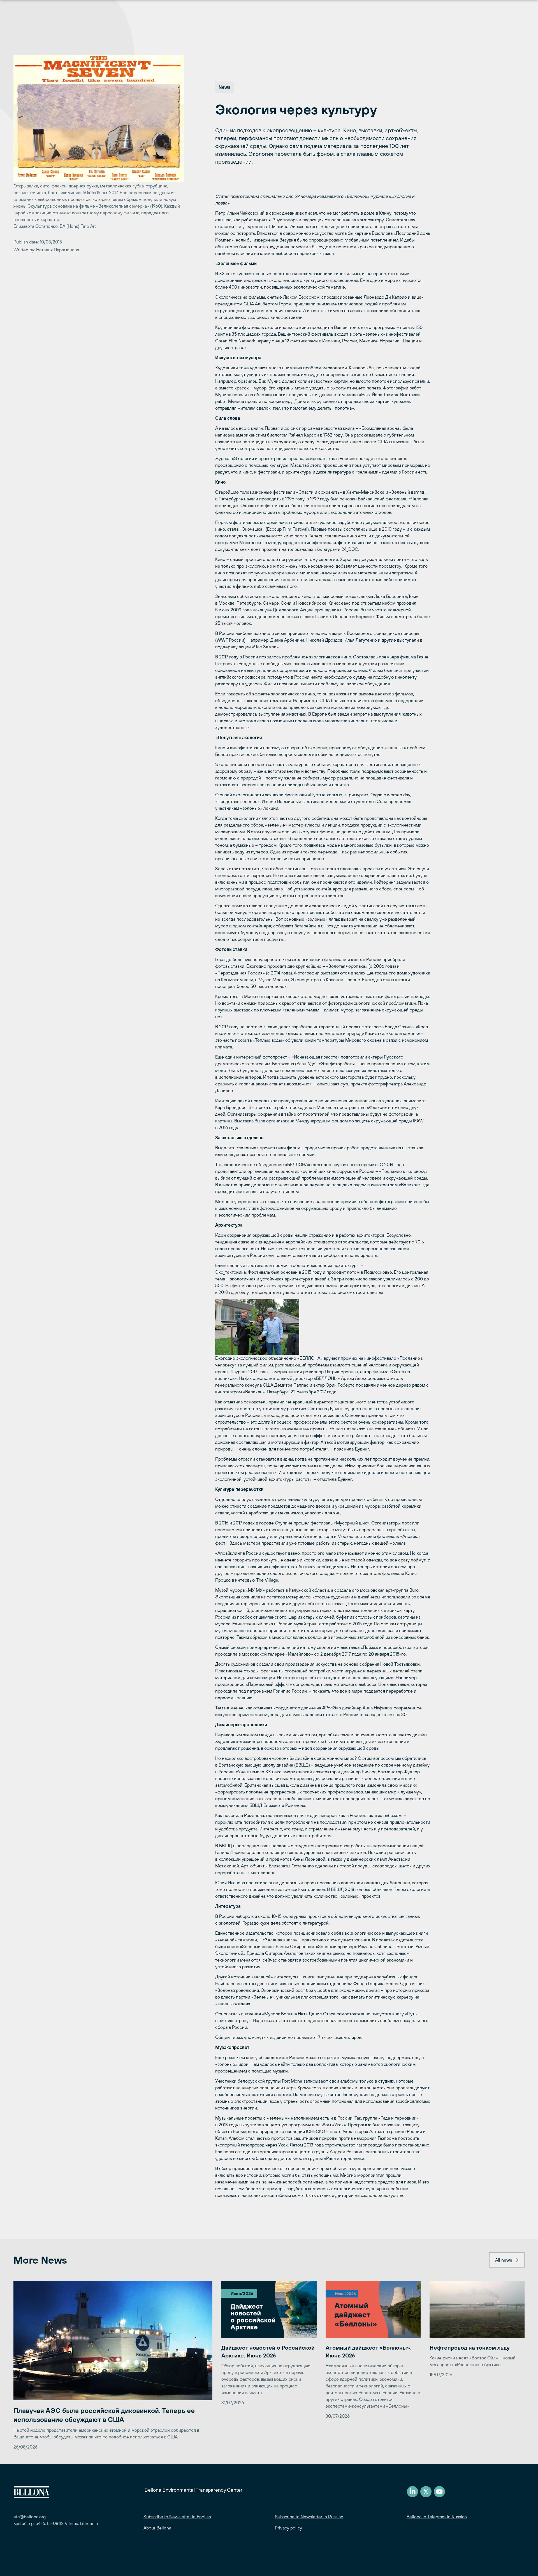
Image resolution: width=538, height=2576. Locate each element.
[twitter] (426, 2492)
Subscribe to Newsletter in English (177, 2517)
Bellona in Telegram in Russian (437, 2517)
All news (504, 2260)
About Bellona (157, 2528)
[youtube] (439, 2492)
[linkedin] (412, 2492)
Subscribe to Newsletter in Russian (309, 2517)
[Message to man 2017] (323, 1327)
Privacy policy (288, 2528)
